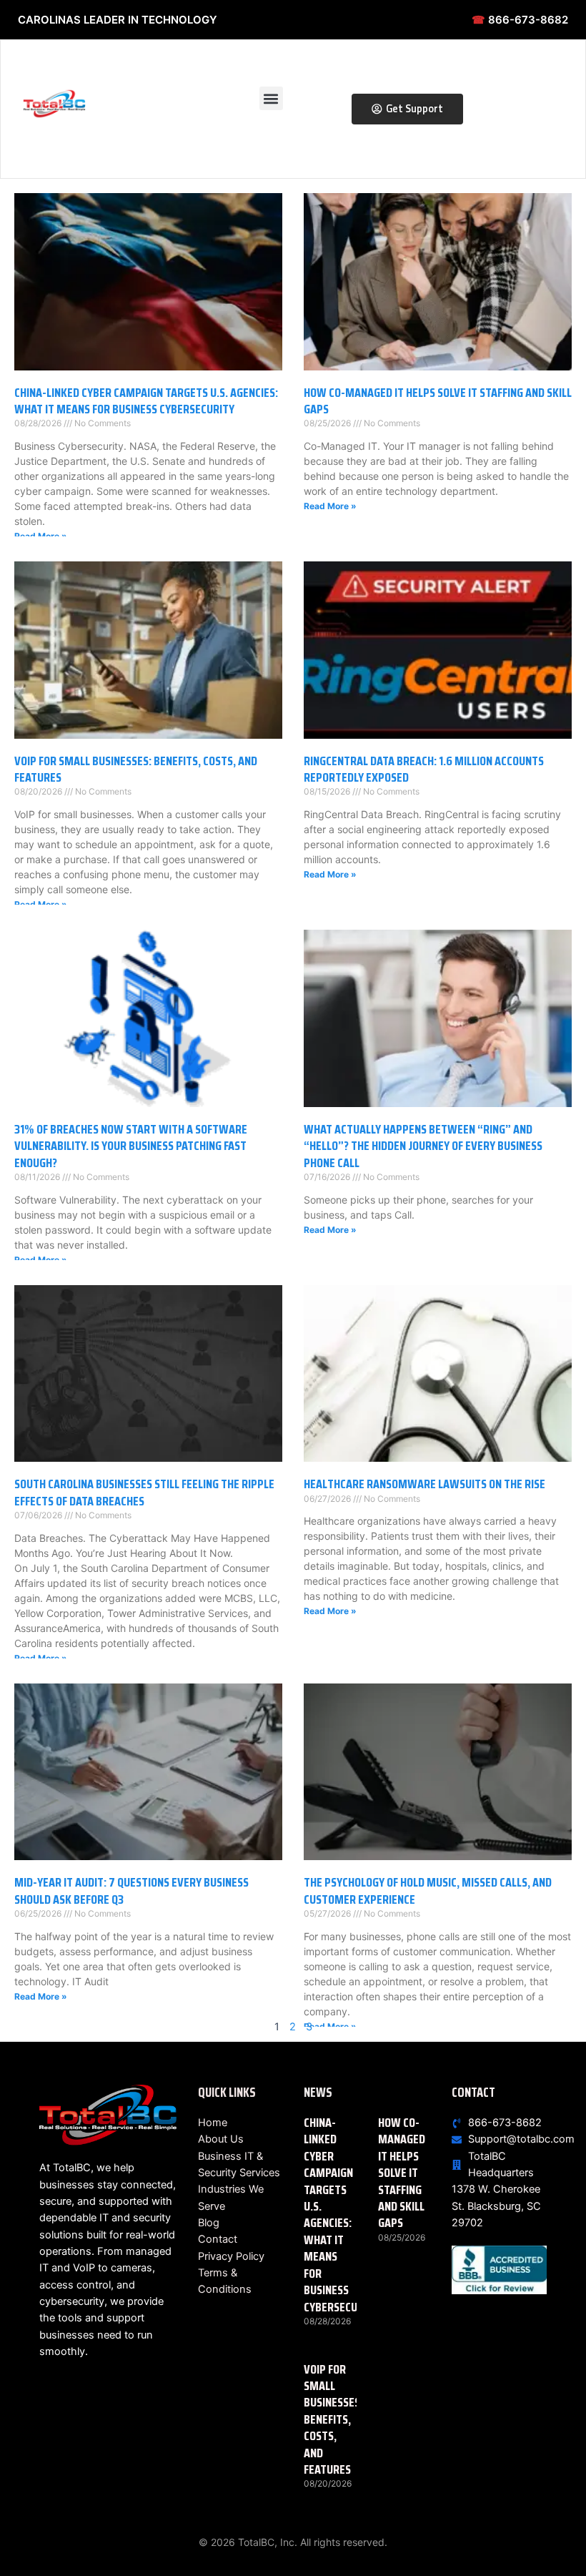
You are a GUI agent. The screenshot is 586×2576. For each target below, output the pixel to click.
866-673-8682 (520, 20)
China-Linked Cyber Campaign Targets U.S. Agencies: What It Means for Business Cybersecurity (146, 401)
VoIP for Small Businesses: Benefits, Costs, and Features (136, 769)
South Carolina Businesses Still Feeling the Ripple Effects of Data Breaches (144, 1492)
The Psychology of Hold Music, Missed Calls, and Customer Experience (428, 1891)
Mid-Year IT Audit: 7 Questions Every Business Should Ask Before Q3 (131, 1891)
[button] (271, 98)
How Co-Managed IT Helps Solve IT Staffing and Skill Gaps (438, 401)
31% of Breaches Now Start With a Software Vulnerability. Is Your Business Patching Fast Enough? (131, 1146)
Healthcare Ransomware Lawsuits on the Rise (424, 1484)
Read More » (41, 536)
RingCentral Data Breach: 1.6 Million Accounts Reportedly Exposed (424, 769)
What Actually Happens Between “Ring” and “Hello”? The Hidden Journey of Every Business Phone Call (423, 1146)
